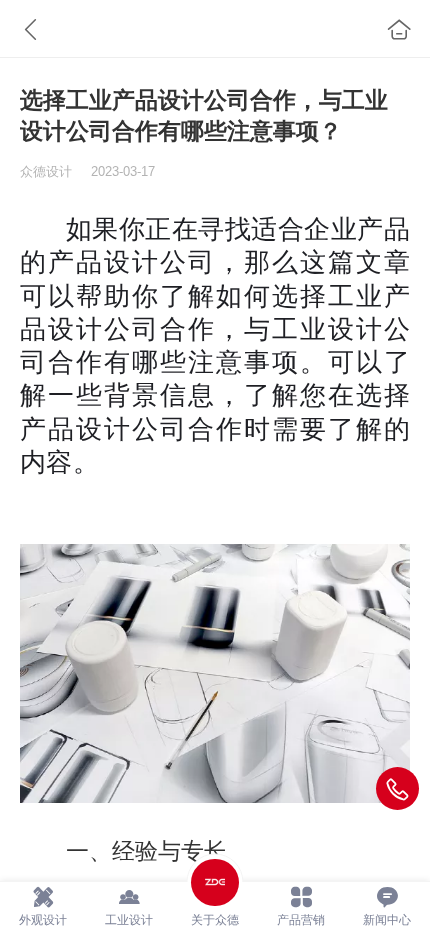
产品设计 (104, 262)
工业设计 (328, 329)
